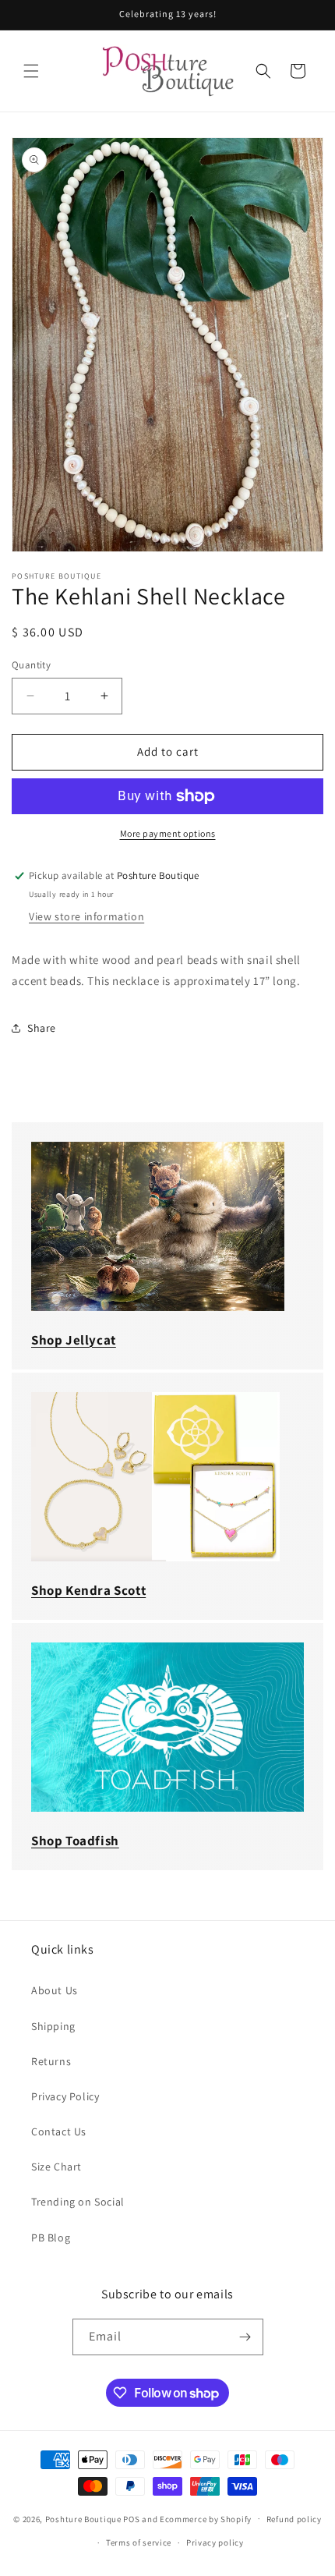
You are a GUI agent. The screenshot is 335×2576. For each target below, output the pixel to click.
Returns (51, 2061)
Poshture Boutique (83, 2518)
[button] (31, 71)
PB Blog (51, 2238)
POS (131, 2518)
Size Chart (56, 2167)
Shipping (53, 2026)
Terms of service (139, 2542)
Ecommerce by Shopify (206, 2518)
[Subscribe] (245, 2337)
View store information (86, 916)
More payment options (168, 833)
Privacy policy (215, 2542)
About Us (55, 1990)
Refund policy (294, 2519)
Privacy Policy (65, 2096)
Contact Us (59, 2131)
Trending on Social (78, 2202)
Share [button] (42, 1028)
